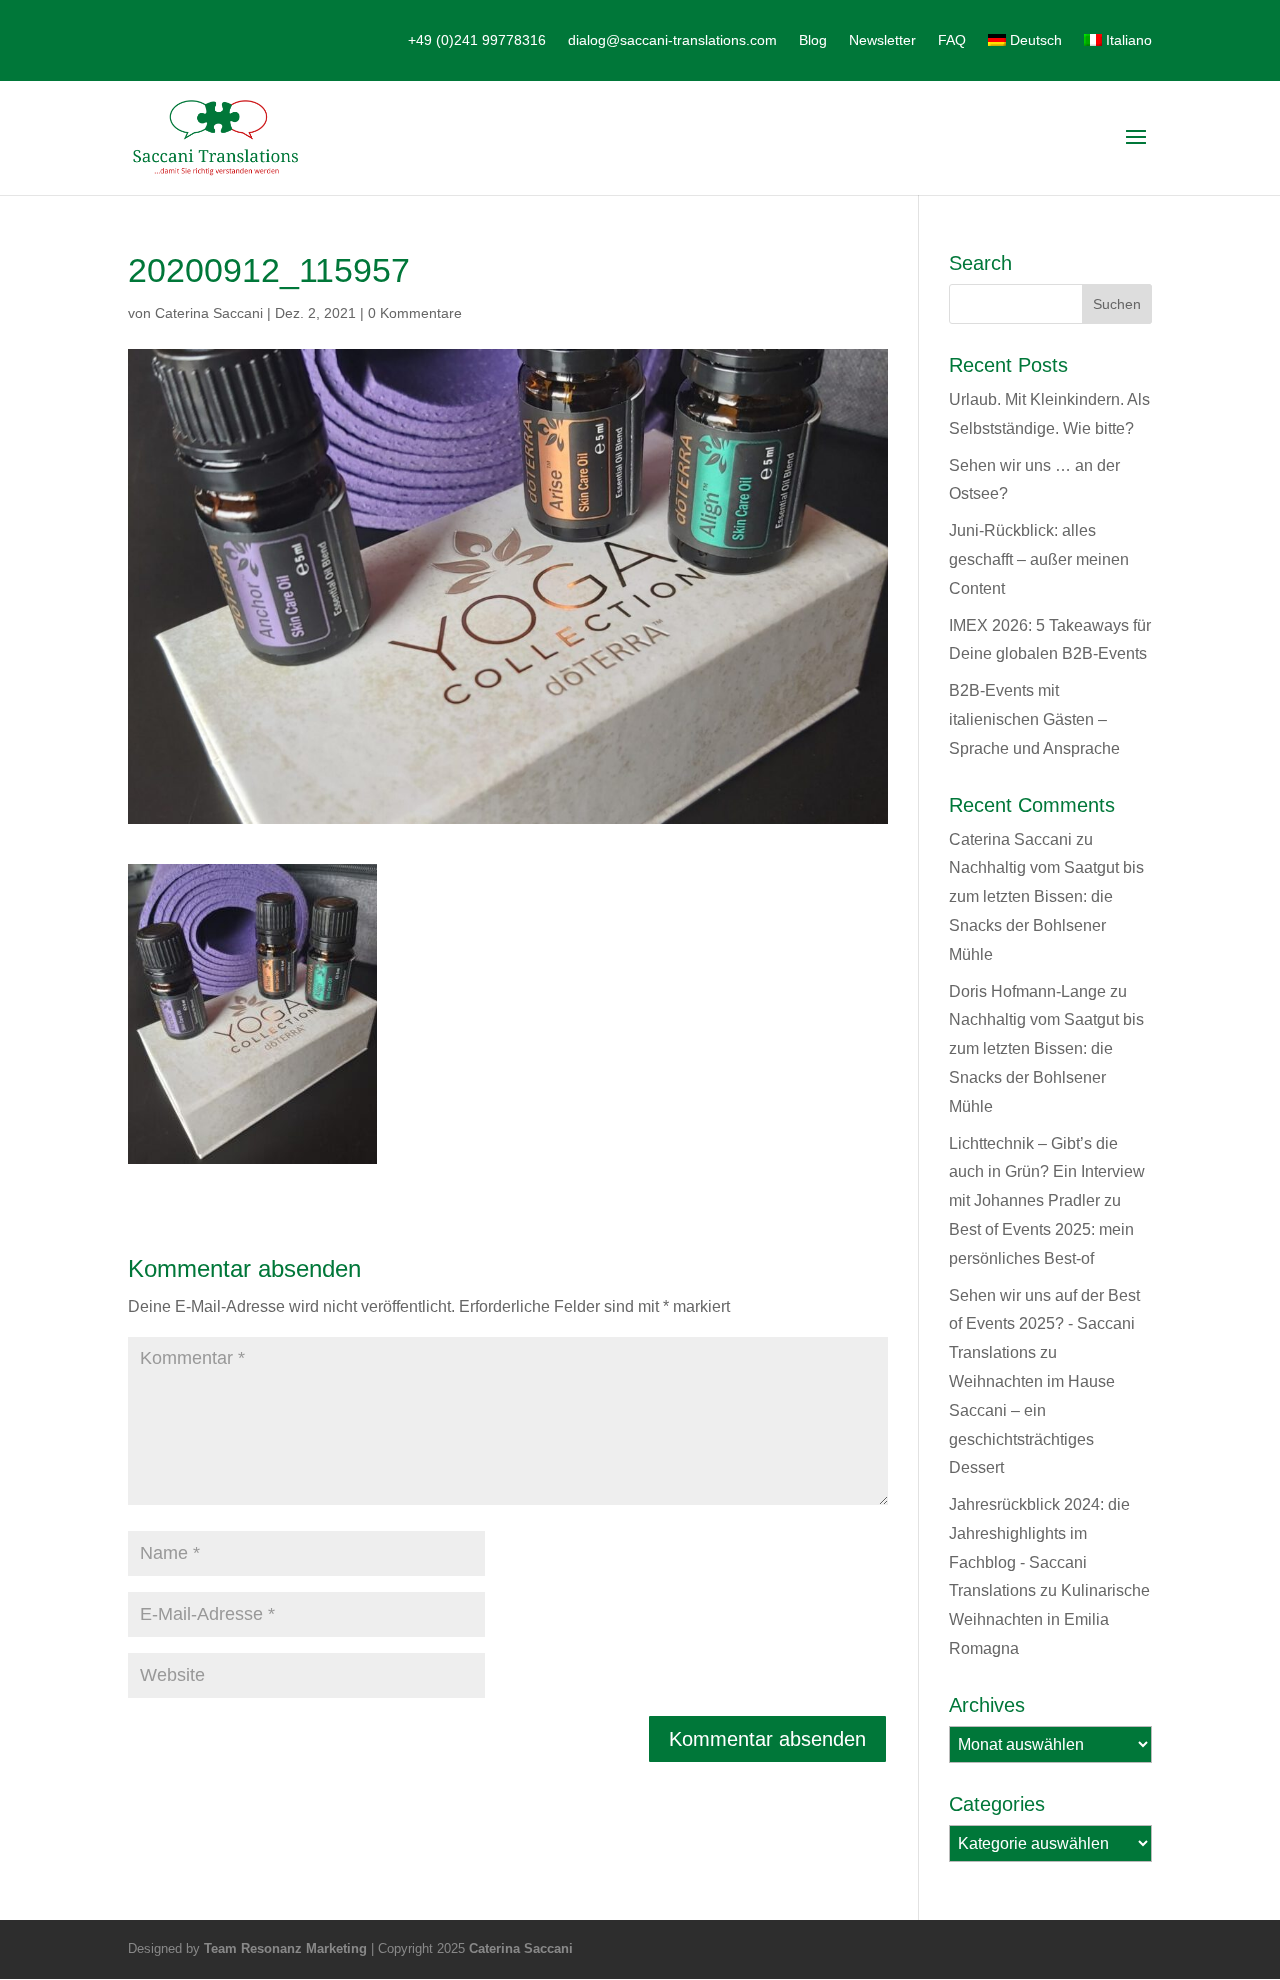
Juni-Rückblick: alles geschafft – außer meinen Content (1039, 559)
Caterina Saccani (209, 313)
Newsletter (882, 40)
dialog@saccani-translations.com (672, 40)
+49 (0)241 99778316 (477, 40)
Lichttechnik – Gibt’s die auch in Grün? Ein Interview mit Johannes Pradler (1047, 1172)
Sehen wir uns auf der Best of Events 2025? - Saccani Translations (1044, 1324)
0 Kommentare (415, 313)
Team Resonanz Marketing (285, 1948)
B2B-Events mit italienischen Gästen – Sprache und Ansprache (1034, 719)
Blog (813, 40)
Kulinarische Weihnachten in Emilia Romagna (1049, 1619)
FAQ (952, 40)
